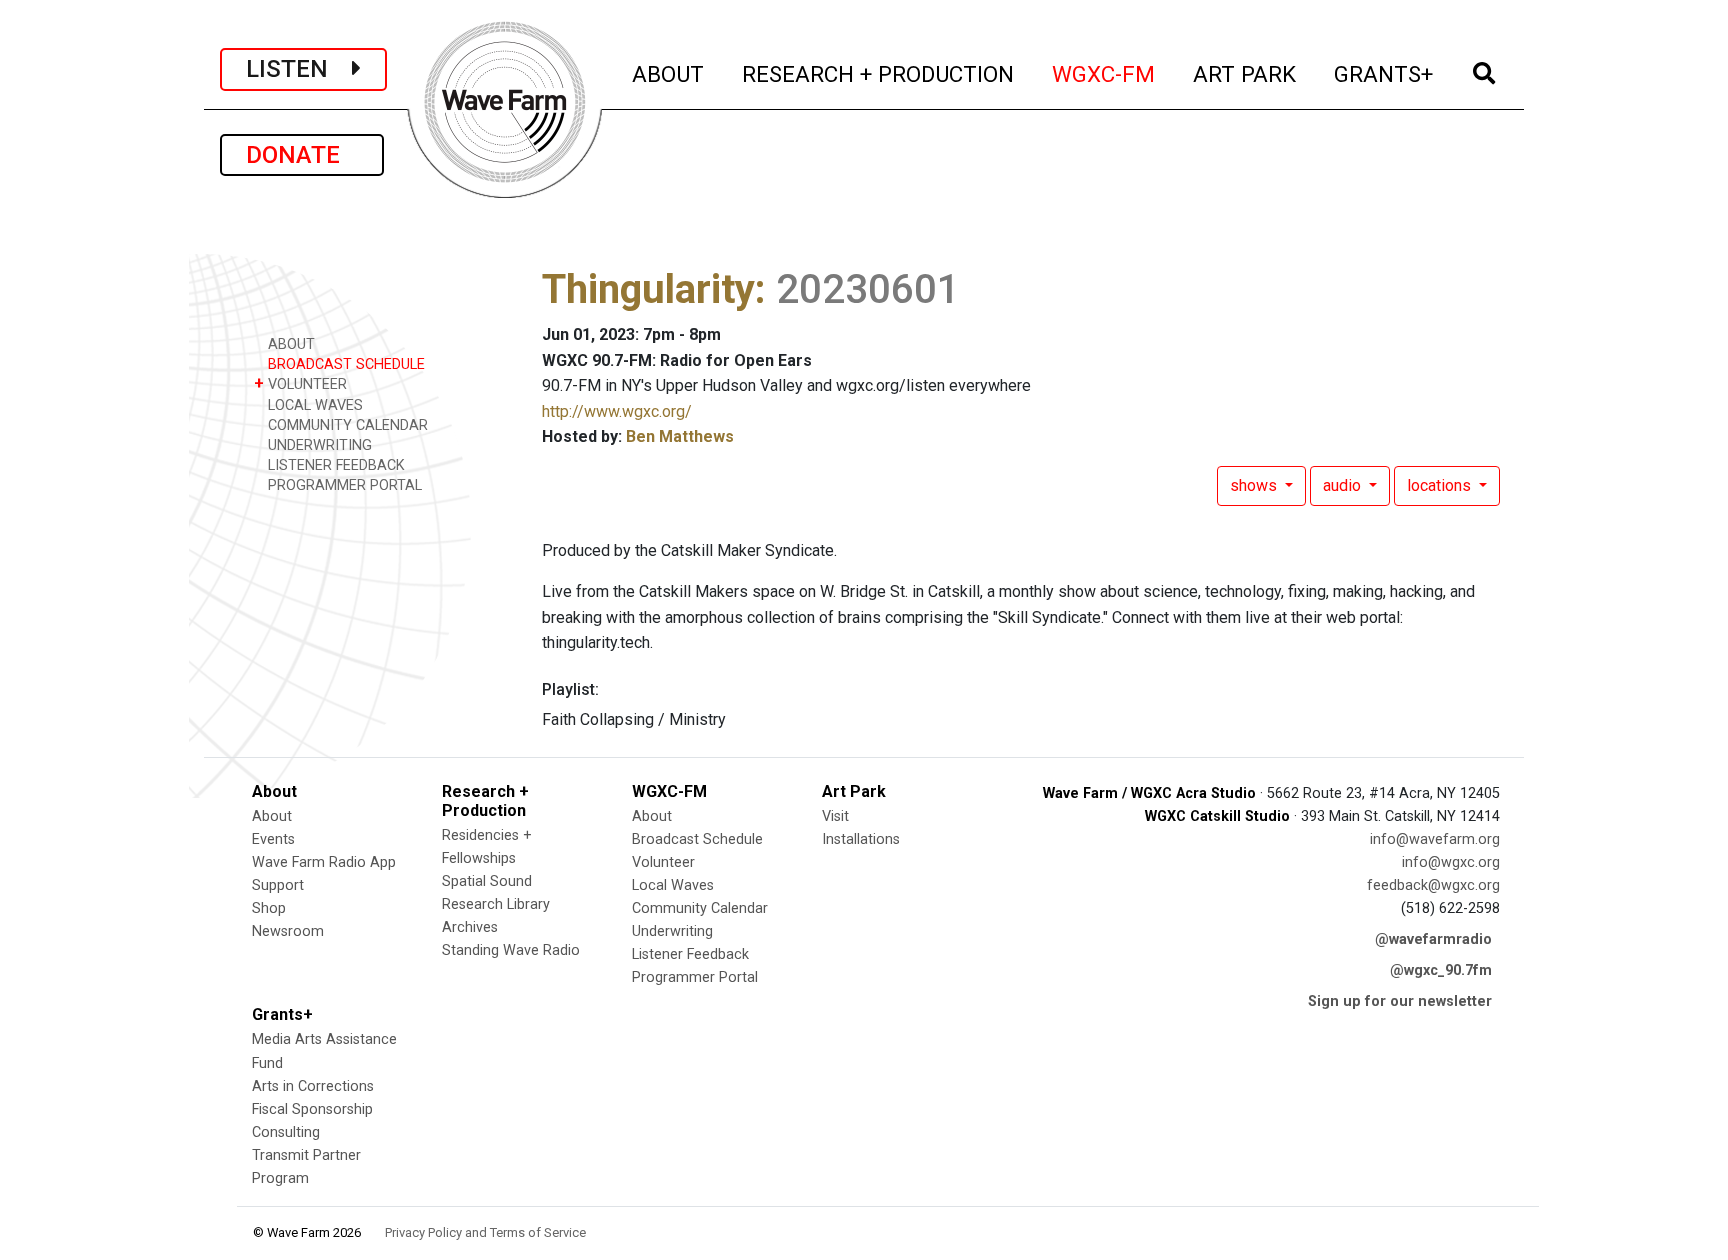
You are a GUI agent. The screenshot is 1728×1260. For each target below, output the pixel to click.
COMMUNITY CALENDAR (346, 425)
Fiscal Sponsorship (312, 1109)
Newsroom (288, 931)
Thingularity (648, 289)
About (272, 816)
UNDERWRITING (318, 445)
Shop (269, 908)
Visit (835, 816)
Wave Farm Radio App (324, 862)
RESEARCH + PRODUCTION (879, 73)
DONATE (302, 155)
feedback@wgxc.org (1433, 885)
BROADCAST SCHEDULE (344, 364)
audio (1344, 485)
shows (1255, 485)
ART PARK (1245, 73)
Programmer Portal (695, 977)
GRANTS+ (1384, 73)
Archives (470, 927)
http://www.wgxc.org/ (617, 411)
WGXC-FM (1104, 73)
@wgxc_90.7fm (1441, 970)
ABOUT (669, 73)
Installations (861, 839)
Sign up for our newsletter (1400, 1001)
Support (278, 885)
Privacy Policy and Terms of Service (485, 1232)
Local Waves (673, 885)
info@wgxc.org (1451, 862)
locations (1441, 485)
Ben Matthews (680, 436)
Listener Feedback (690, 954)
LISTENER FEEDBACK (334, 465)
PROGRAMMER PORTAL (343, 485)
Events (273, 839)
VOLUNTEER (300, 383)
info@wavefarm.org (1435, 839)
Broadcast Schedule (697, 839)
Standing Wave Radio (511, 950)
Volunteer (663, 862)
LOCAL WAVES (313, 405)
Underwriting (672, 931)
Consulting (286, 1132)
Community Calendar (700, 908)
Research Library (496, 904)
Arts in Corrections (313, 1086)
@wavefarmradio (1433, 939)
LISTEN (299, 69)
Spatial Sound (487, 881)
